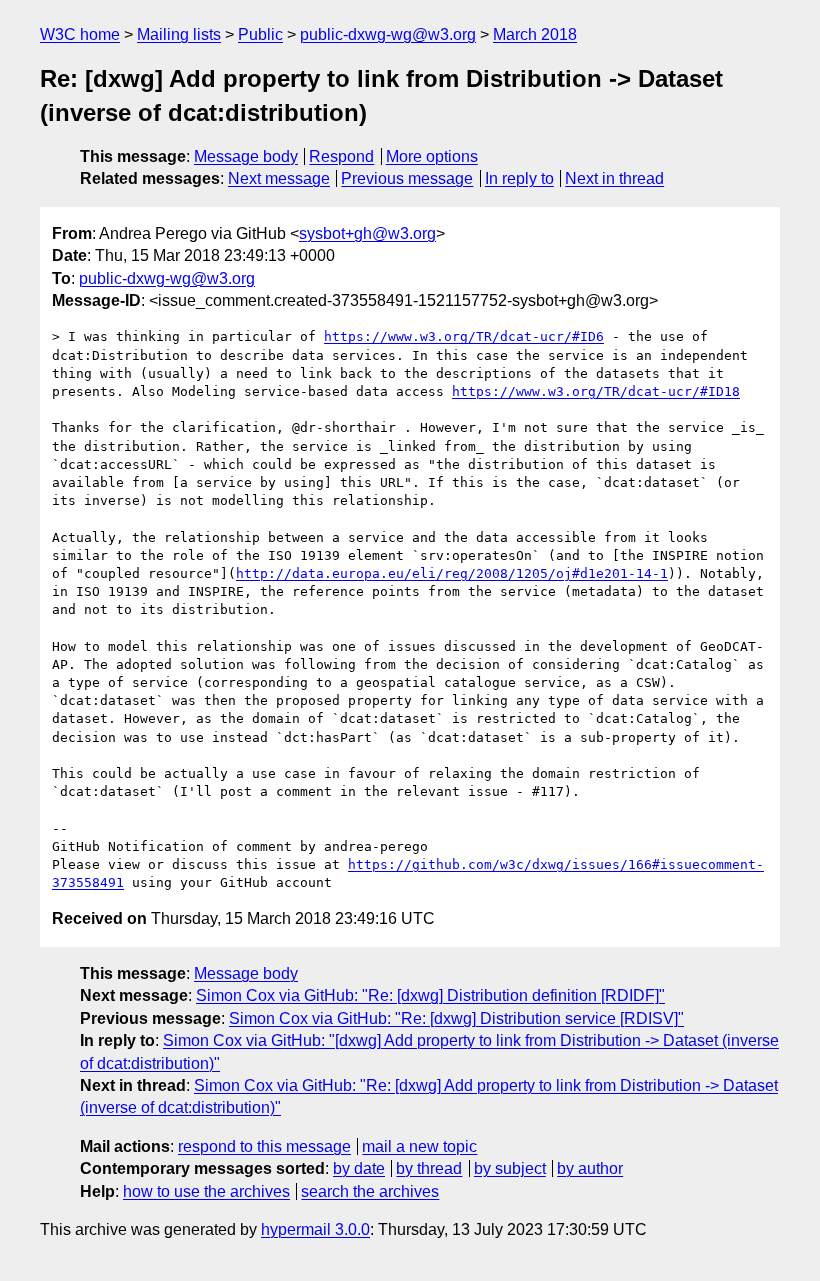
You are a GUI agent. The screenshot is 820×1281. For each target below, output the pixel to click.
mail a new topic (419, 1146)
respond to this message (264, 1146)
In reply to (519, 178)
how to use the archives (206, 1191)
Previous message (407, 178)
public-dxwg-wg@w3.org (388, 34)
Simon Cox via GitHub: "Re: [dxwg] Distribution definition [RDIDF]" (430, 995)
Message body (246, 156)
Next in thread (614, 178)
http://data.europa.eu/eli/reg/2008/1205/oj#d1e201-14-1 (452, 573)
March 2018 (535, 34)
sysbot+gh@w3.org (367, 233)
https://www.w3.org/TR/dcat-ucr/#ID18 (596, 391)
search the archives (370, 1191)
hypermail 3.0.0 (315, 1229)
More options (432, 156)
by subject (510, 1168)
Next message (279, 178)
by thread (429, 1168)
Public (260, 34)
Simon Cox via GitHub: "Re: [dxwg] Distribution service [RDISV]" (456, 1018)
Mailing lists (179, 34)
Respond (341, 156)
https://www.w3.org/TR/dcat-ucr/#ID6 (464, 336)
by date (359, 1168)
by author (590, 1168)
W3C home (80, 34)
